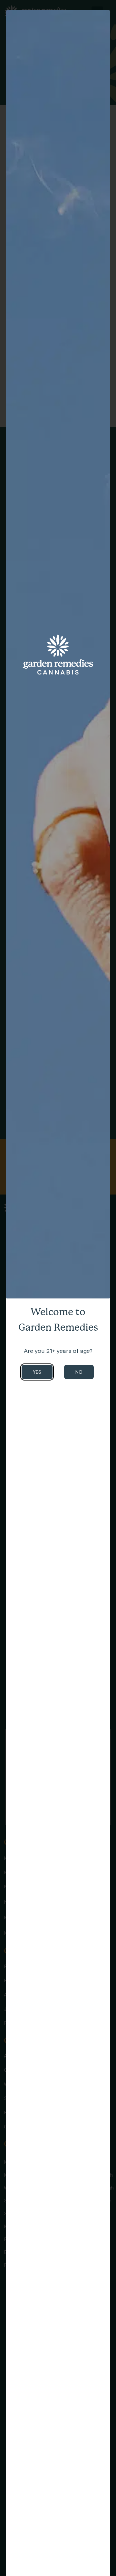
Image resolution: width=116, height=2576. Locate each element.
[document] (58, 1288)
